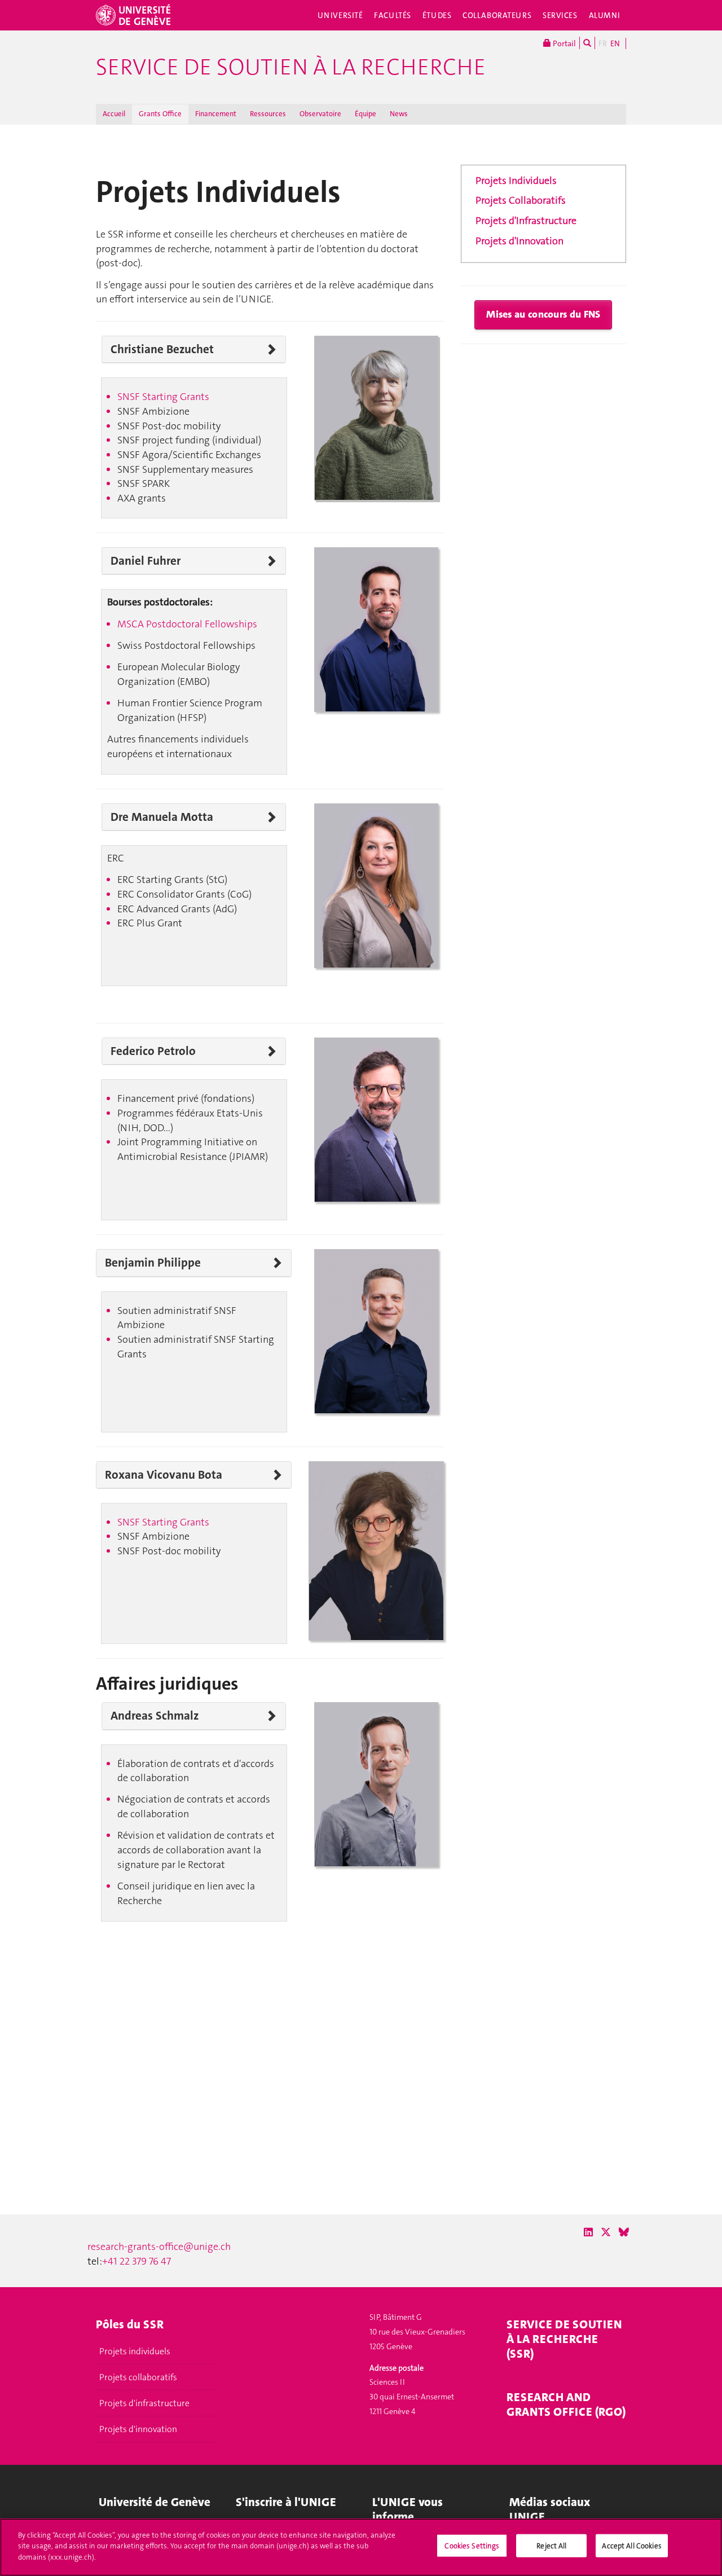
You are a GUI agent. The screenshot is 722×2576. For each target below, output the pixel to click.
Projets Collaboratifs (521, 200)
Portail (563, 43)
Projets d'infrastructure (144, 2403)
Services (560, 15)
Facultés (393, 15)
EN (615, 43)
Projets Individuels (516, 181)
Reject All (551, 2546)
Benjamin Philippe (153, 1263)
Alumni (605, 15)
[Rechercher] (587, 43)
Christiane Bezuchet (162, 349)
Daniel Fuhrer (146, 561)
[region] (361, 2547)
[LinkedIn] (588, 2232)
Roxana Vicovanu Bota (164, 1475)
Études (437, 15)
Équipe (366, 114)
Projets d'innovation (138, 2429)
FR (603, 43)
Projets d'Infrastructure (526, 221)
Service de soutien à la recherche (291, 67)
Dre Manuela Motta (162, 817)
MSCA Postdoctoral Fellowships (187, 624)
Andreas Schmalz (155, 1716)
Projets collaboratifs (138, 2377)
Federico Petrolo (153, 1051)
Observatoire (320, 114)
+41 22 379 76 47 (137, 2261)
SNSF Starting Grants (163, 397)
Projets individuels (135, 2351)
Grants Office (160, 114)
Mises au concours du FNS (543, 314)
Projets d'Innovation (520, 241)
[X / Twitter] (606, 2232)
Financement (216, 114)
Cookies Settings (472, 2546)
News (399, 114)
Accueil (114, 114)
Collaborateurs (497, 15)
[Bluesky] (624, 2232)
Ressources (268, 114)
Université (340, 15)
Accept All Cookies (631, 2546)
